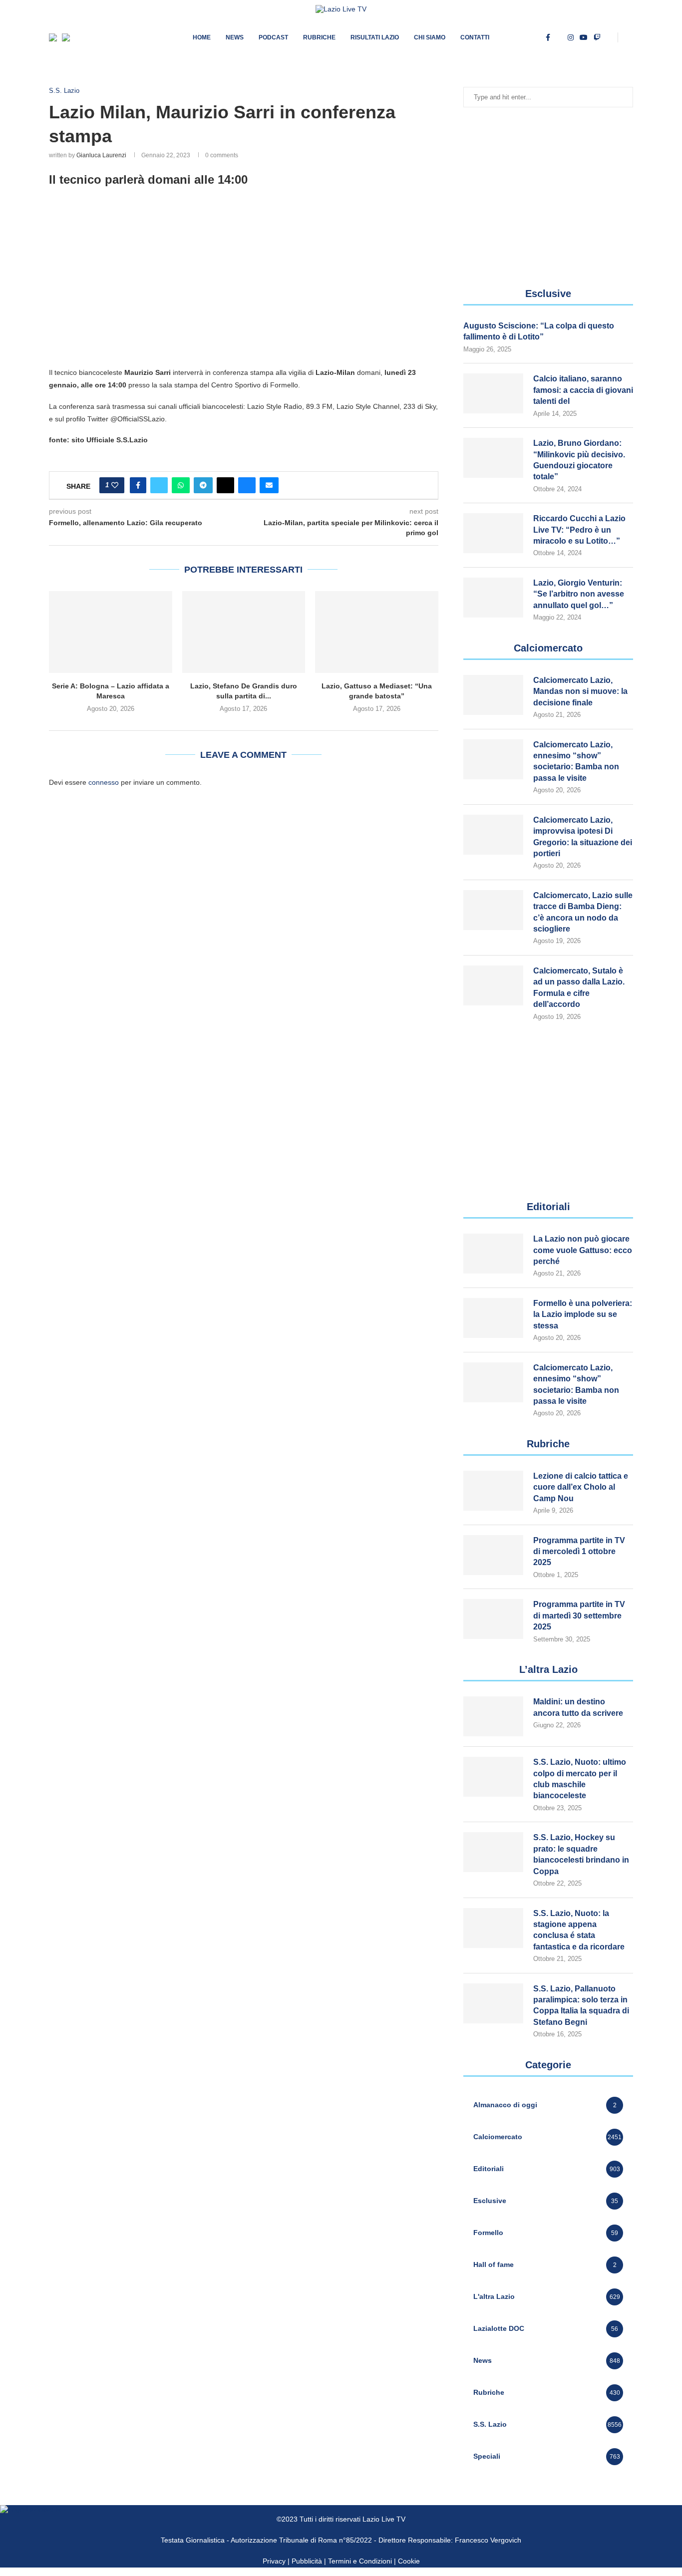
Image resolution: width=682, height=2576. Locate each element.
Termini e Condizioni (361, 2561)
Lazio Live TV (384, 2519)
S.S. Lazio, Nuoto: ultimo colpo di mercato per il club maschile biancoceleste (580, 1779)
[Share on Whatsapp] (181, 485)
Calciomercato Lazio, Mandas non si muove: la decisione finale (580, 691)
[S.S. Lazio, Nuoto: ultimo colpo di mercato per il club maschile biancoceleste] (493, 1777)
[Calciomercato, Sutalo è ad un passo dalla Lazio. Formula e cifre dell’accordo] (493, 985)
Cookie (409, 2561)
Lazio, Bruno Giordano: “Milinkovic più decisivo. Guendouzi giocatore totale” (579, 460)
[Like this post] (115, 485)
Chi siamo (430, 37)
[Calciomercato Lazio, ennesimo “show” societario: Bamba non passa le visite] (493, 759)
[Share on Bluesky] (247, 485)
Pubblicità (307, 2561)
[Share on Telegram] (203, 485)
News (235, 37)
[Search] (628, 37)
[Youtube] (584, 37)
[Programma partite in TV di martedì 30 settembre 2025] (493, 1619)
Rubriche (319, 37)
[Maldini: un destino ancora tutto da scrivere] (493, 1716)
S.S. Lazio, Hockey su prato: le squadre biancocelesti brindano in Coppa (581, 1854)
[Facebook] (548, 37)
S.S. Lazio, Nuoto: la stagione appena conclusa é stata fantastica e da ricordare (579, 1930)
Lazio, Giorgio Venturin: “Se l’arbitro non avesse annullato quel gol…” (579, 594)
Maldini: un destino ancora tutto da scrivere (578, 1707)
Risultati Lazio (375, 37)
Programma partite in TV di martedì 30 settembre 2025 (579, 1615)
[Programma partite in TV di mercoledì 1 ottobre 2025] (493, 1555)
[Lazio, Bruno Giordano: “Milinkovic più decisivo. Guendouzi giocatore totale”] (493, 458)
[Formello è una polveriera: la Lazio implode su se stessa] (493, 1318)
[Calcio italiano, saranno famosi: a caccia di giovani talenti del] (493, 393)
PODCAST (273, 37)
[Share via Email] (269, 485)
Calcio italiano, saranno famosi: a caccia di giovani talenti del (583, 390)
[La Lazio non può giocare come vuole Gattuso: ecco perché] (493, 1254)
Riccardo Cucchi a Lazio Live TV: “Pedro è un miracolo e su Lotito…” (579, 530)
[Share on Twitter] (159, 485)
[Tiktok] (609, 37)
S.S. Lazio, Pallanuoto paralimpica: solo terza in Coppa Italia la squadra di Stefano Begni (581, 2005)
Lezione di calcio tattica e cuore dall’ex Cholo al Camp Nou (581, 1487)
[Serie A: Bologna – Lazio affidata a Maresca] (111, 632)
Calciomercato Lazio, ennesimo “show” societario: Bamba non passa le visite (576, 761)
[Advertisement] (244, 287)
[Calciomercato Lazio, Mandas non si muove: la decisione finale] (493, 695)
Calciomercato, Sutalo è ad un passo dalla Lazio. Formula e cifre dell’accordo (579, 987)
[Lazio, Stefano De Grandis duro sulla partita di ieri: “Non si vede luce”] (244, 632)
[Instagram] (571, 37)
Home (202, 37)
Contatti (475, 37)
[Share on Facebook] (138, 485)
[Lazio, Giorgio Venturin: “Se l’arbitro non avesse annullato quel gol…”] (493, 598)
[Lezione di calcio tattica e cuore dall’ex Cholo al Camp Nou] (493, 1491)
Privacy (274, 2561)
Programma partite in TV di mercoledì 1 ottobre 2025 (579, 1552)
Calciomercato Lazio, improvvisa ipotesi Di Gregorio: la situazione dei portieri (583, 837)
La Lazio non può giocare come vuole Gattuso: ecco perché (583, 1250)
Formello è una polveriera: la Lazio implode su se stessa (583, 1314)
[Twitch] (597, 37)
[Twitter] (559, 37)
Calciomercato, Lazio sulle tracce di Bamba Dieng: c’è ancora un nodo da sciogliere (583, 912)
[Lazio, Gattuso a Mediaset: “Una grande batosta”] (377, 632)
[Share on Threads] (225, 485)
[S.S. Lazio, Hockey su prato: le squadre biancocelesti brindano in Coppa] (493, 1852)
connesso (104, 782)
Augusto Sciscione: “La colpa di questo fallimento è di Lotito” (539, 331)
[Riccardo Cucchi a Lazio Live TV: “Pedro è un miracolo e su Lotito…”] (493, 533)
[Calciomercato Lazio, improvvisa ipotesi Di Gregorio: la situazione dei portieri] (493, 835)
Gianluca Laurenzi (101, 155)
